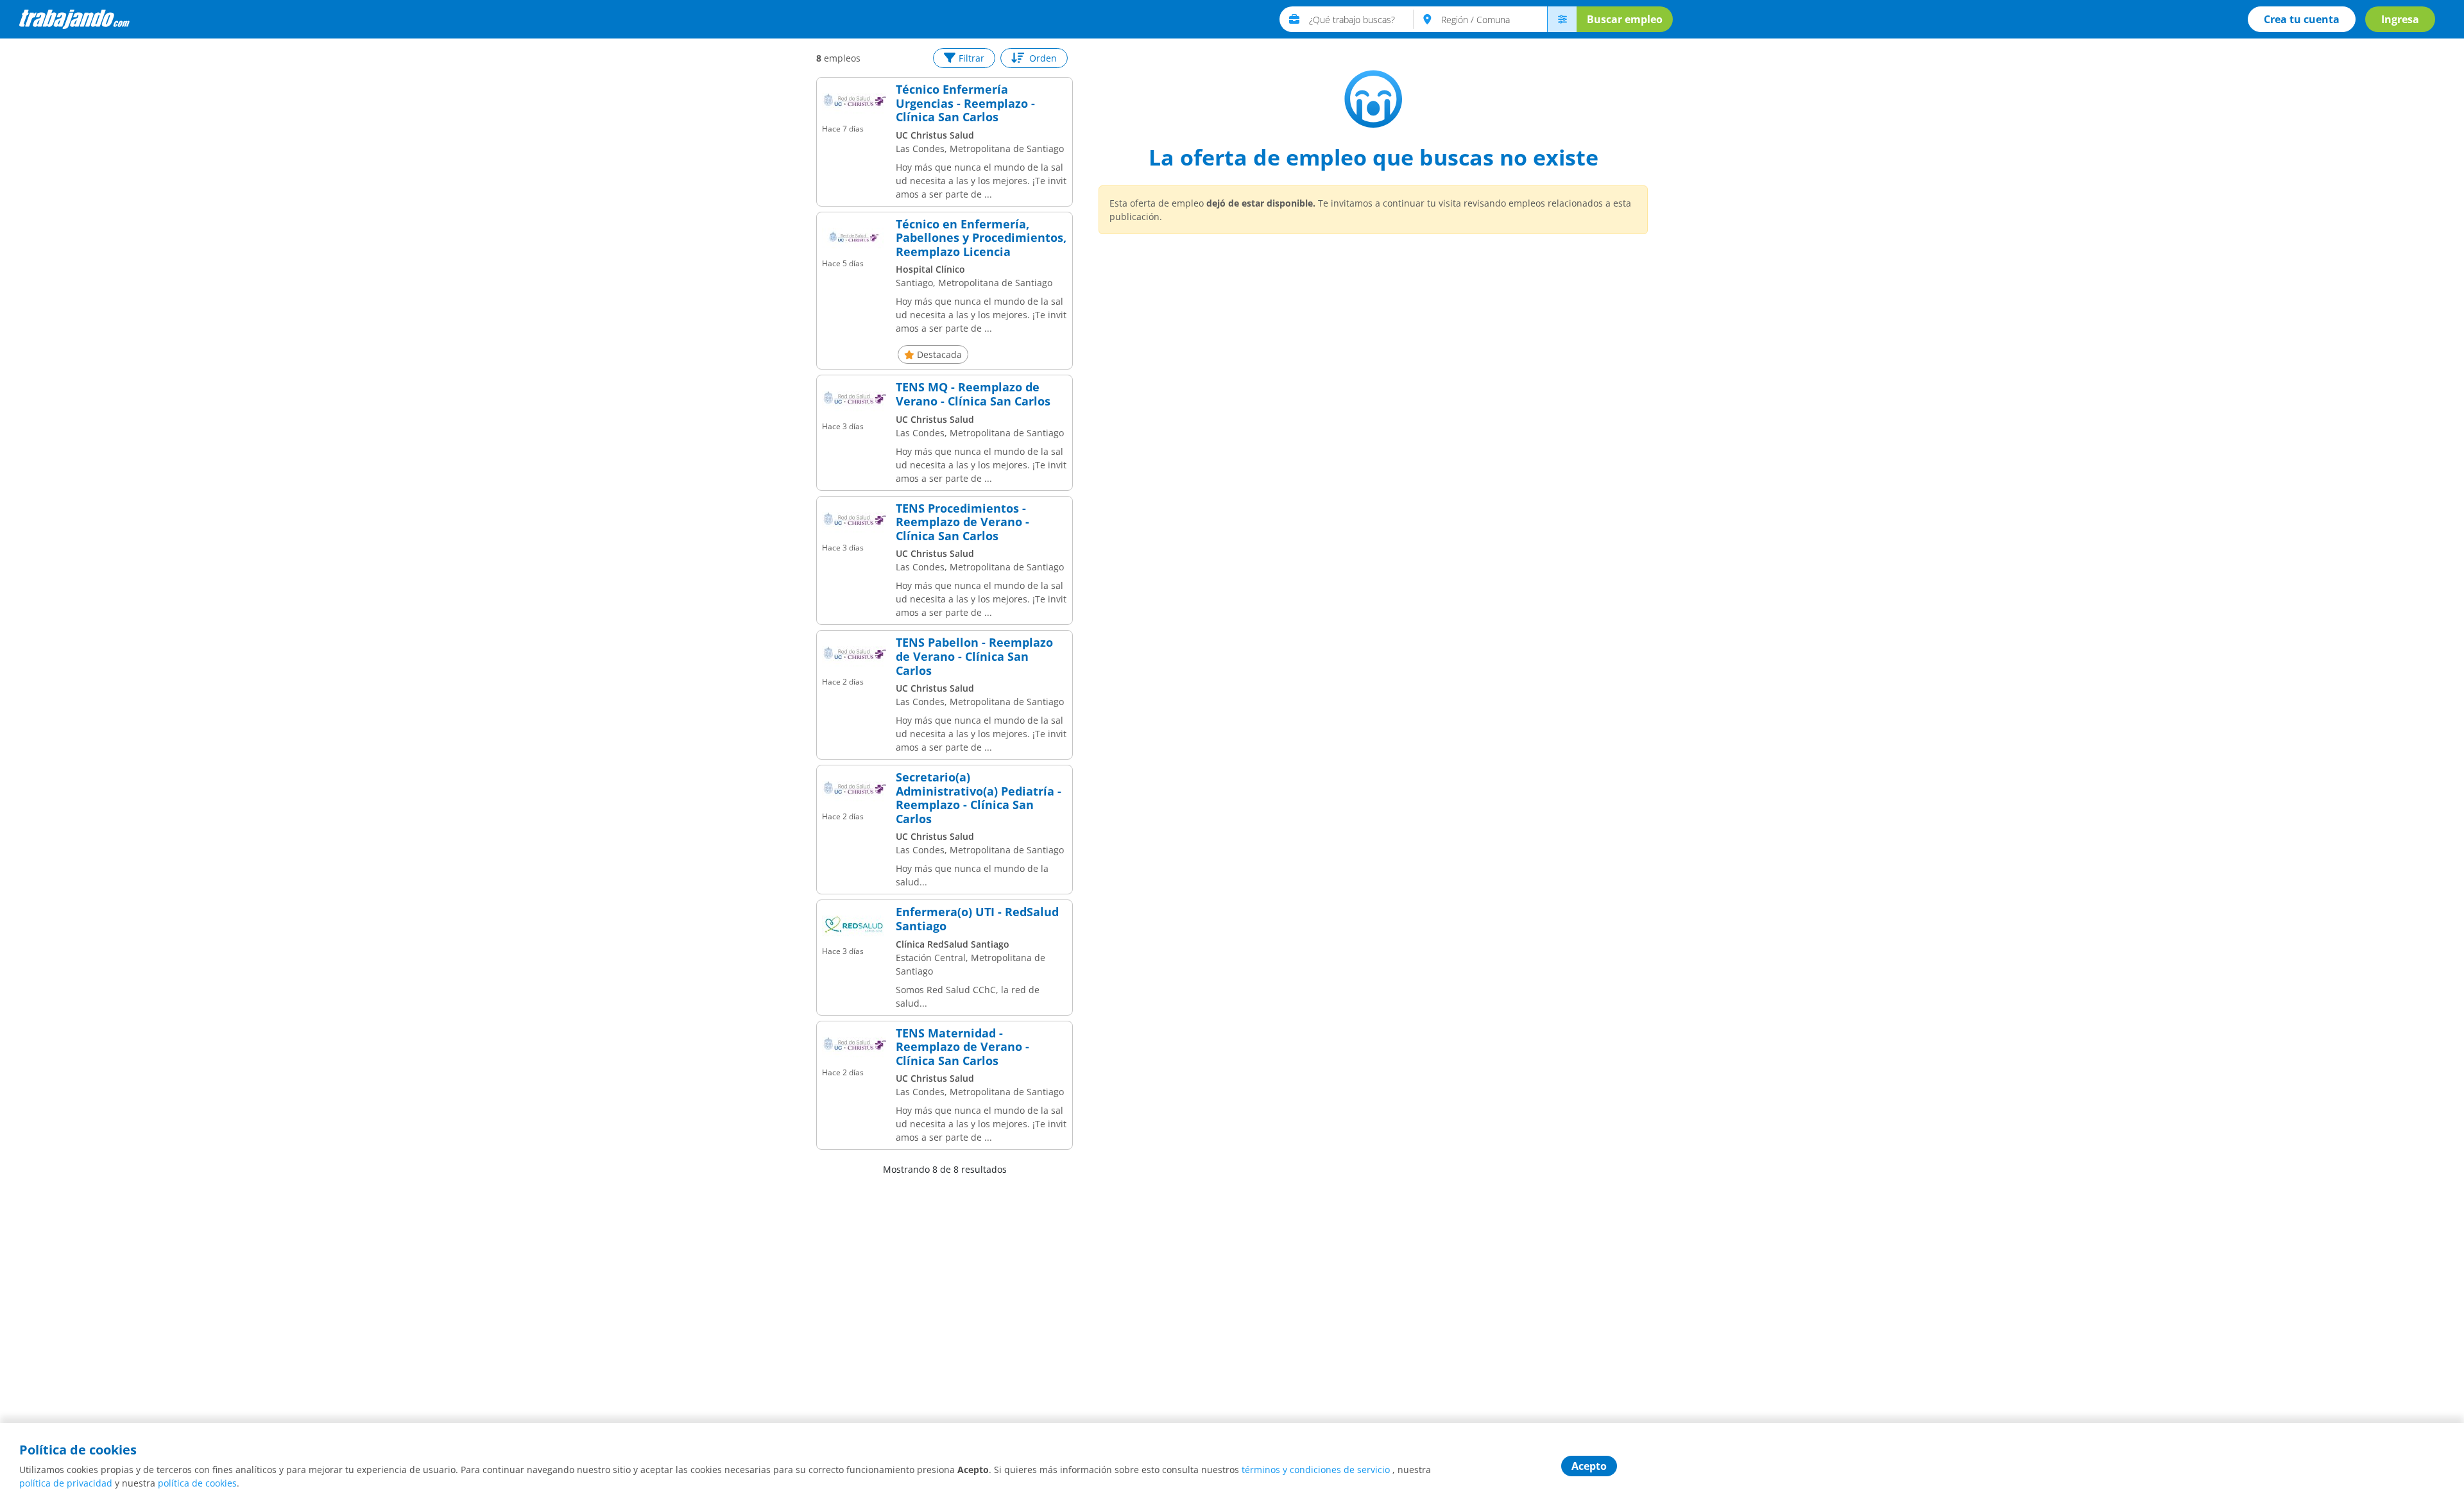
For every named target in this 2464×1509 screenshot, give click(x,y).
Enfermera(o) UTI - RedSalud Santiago (977, 919)
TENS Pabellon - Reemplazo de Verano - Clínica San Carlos (974, 657)
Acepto (1589, 1466)
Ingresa (2400, 19)
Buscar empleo (1625, 19)
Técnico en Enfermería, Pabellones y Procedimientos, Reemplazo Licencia (981, 238)
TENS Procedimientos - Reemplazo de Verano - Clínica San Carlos (963, 523)
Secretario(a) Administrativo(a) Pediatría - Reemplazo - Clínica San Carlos (979, 798)
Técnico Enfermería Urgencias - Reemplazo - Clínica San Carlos (965, 104)
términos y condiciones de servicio (1316, 1470)
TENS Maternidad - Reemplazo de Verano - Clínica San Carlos (963, 1047)
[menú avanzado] (1562, 19)
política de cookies (197, 1483)
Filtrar (971, 58)
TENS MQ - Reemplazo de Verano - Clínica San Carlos (973, 394)
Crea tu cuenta (2302, 19)
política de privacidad (66, 1483)
